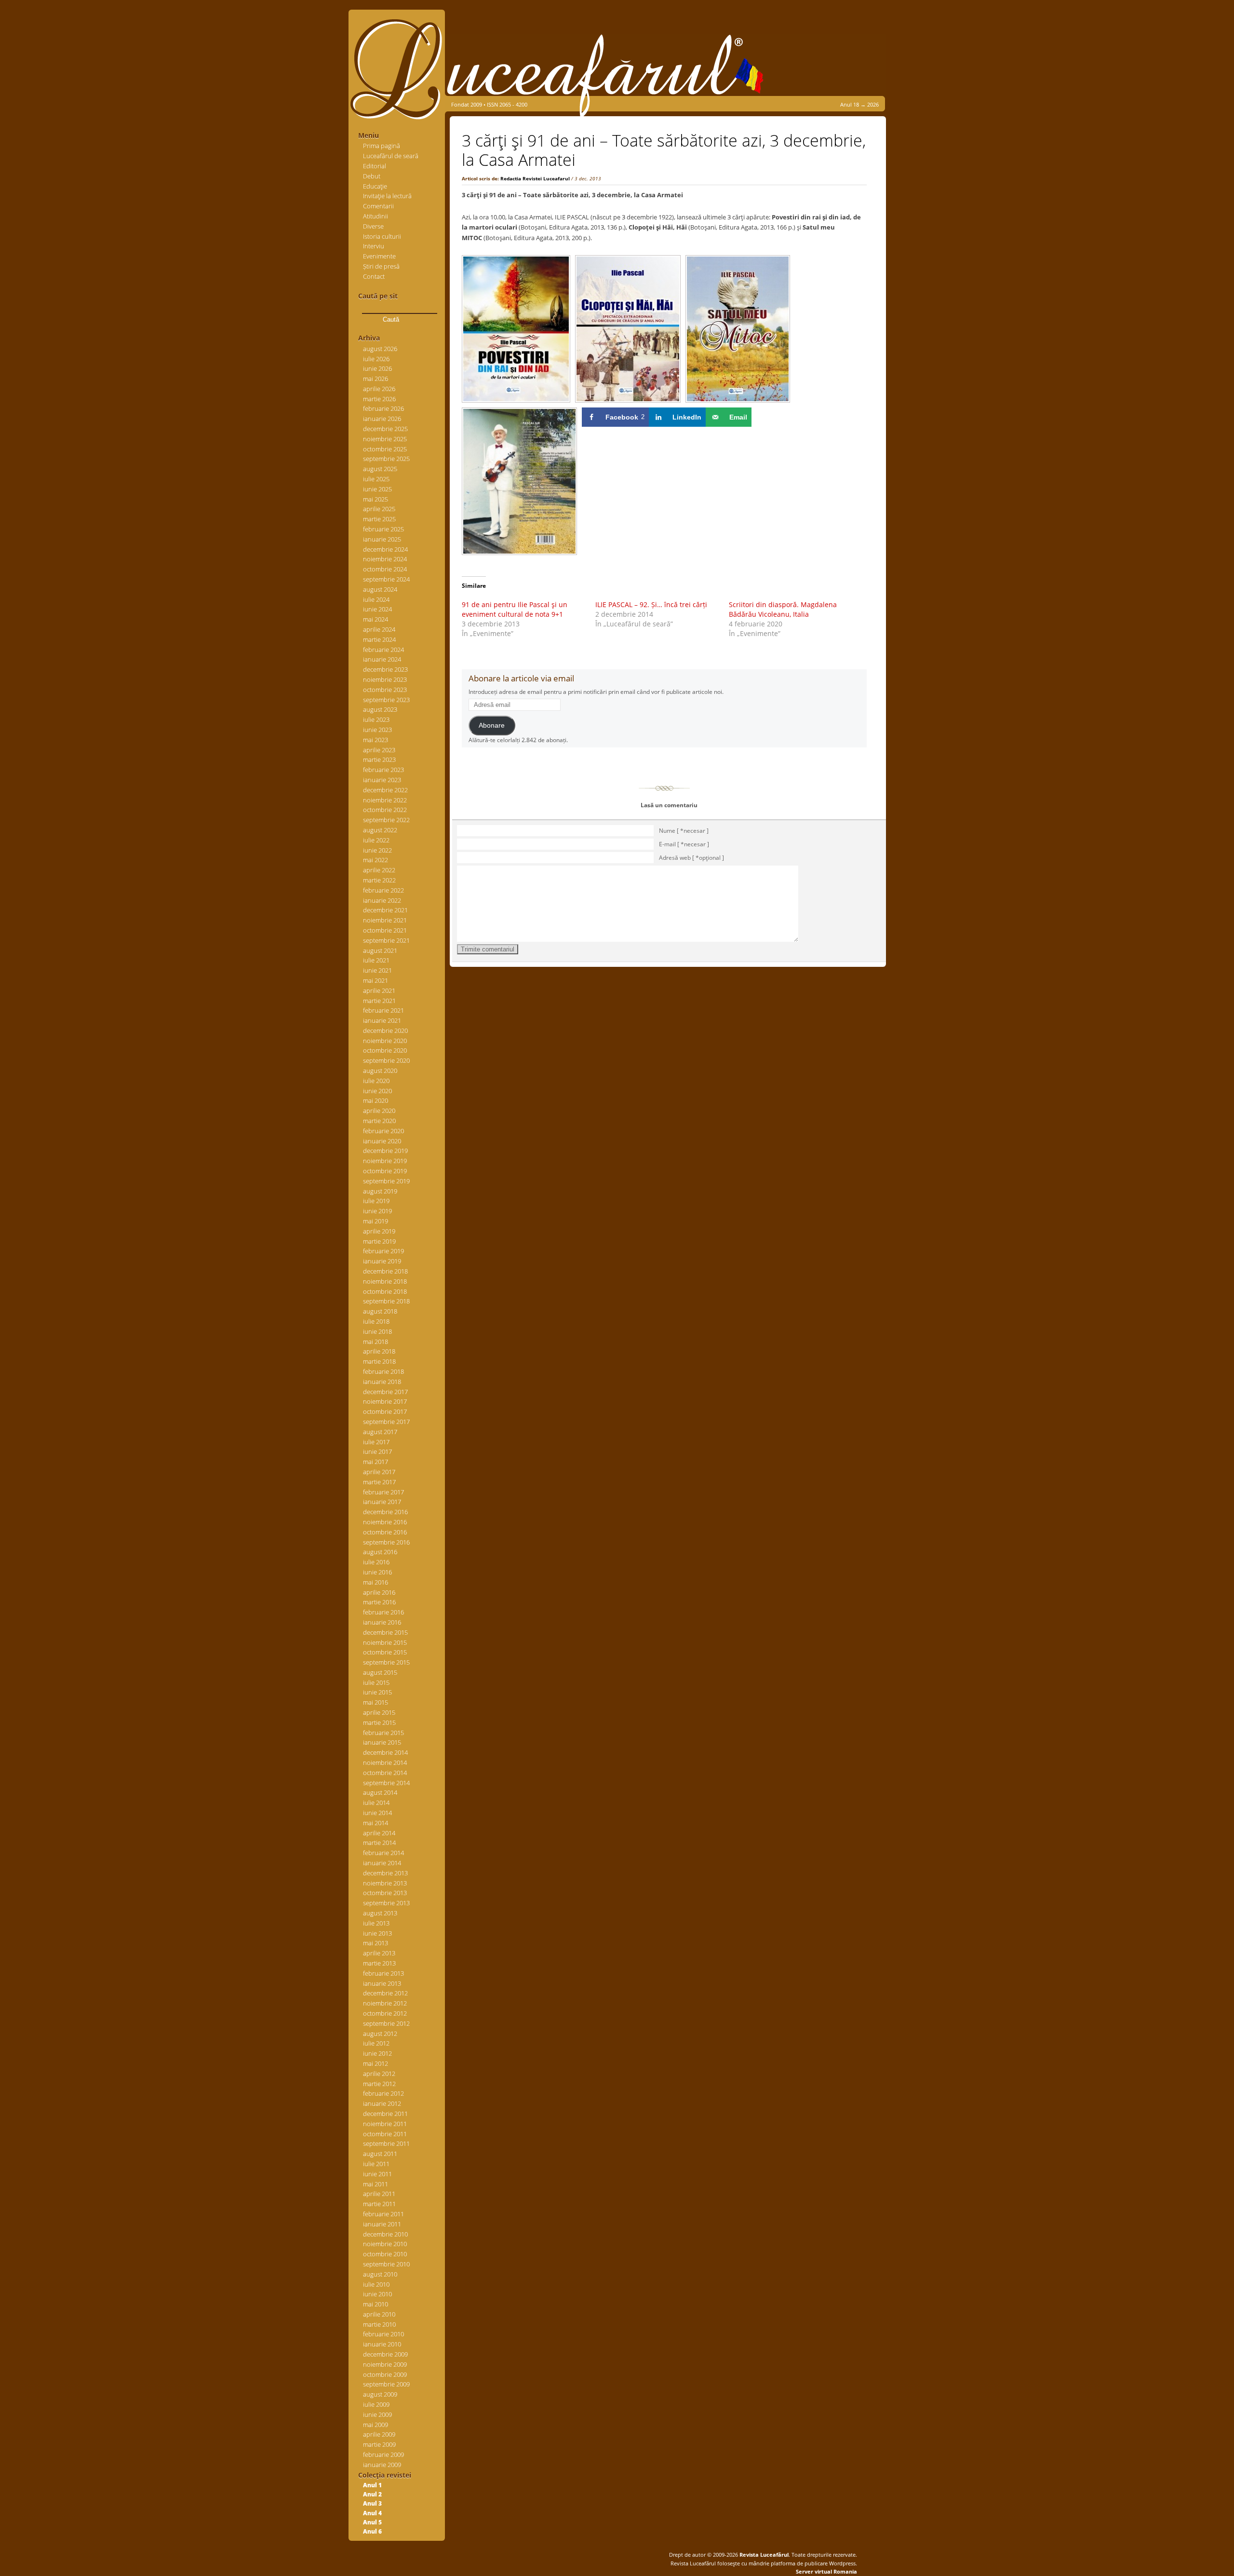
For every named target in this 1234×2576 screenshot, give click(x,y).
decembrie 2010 (385, 2234)
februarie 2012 (383, 2093)
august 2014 (380, 1792)
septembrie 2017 (386, 1422)
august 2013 (380, 1913)
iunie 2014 (377, 1813)
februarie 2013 (383, 1973)
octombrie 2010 (385, 2254)
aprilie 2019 (379, 1231)
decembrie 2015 (385, 1632)
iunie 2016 (377, 1572)
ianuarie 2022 (382, 900)
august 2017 (380, 1432)
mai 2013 (376, 1943)
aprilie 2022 (379, 870)
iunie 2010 (377, 2294)
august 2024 (380, 589)
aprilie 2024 (379, 629)
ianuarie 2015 (382, 1742)
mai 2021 (376, 980)
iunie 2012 (377, 2053)
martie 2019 (379, 1241)
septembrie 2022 (386, 820)
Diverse (373, 226)
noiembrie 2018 (385, 1281)
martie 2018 (379, 1361)
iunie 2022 (377, 850)
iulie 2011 (376, 2164)
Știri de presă (381, 266)
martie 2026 (379, 399)
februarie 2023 (383, 770)
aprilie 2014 (379, 1833)
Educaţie (375, 186)
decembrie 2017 (385, 1392)
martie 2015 (379, 1722)
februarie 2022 (383, 890)
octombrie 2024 (385, 569)
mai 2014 (376, 1823)
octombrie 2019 (385, 1171)
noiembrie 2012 (385, 2003)
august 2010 (380, 2274)
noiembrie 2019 (385, 1161)
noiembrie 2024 (385, 559)
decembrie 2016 (385, 1512)
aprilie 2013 (379, 1953)
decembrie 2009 (385, 2354)
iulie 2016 (376, 1562)
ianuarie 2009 (382, 2465)
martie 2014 (379, 1843)
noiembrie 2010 (385, 2244)
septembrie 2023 (386, 700)
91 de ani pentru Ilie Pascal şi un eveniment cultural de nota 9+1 (515, 609)
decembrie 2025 (385, 429)
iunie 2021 (377, 970)
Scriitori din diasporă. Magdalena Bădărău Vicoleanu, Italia (783, 609)
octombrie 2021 (385, 930)
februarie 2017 (383, 1492)
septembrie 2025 (386, 459)
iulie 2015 (376, 1682)
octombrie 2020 (385, 1050)
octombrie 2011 (385, 2134)
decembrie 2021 (385, 910)
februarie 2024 (383, 650)
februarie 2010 (383, 2334)
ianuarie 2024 (382, 659)
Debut (372, 176)
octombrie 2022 (385, 810)
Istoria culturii (382, 236)
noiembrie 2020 (385, 1041)
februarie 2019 (383, 1251)
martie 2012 (379, 2084)
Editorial (375, 166)
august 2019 (380, 1191)
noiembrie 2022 (385, 800)
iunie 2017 (377, 1451)
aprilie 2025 (379, 509)
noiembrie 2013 (385, 1883)
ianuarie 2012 (382, 2103)
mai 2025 (376, 499)
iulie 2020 (376, 1081)
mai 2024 (376, 619)
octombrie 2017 (385, 1411)
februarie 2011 (383, 2214)
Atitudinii (376, 216)
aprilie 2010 (379, 2314)
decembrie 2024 (385, 549)
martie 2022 (379, 880)
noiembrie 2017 (385, 1401)
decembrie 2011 (385, 2114)
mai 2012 (376, 2063)
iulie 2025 (376, 479)
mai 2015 (376, 1702)
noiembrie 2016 (385, 1522)
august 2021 (380, 950)
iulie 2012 (376, 2043)
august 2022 (380, 830)
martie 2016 (379, 1602)
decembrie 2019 (385, 1151)
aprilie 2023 (379, 750)
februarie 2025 (383, 529)
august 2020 (380, 1071)
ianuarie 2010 (382, 2344)
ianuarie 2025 (382, 539)
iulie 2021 (376, 960)
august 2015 (380, 1672)
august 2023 (380, 709)
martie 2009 (379, 2444)
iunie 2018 (377, 1331)
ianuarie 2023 (382, 780)
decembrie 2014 (385, 1752)
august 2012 (380, 2034)
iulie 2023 (376, 719)
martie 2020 (379, 1121)
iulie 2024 (376, 599)
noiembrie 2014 (385, 1763)
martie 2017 (379, 1482)
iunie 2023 (377, 730)
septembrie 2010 (386, 2264)
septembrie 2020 (386, 1060)
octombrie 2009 (385, 2374)
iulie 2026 (376, 359)
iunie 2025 (377, 489)
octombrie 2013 (385, 1893)
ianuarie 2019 (382, 1261)
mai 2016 (376, 1582)
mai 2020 (376, 1100)
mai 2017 (376, 1462)
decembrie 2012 (385, 1993)
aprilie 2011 (379, 2194)
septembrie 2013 (386, 1903)
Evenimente (379, 256)
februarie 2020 (383, 1131)
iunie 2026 (377, 368)
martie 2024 (379, 639)
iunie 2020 (377, 1091)
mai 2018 (376, 1342)
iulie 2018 (376, 1321)
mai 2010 (376, 2304)
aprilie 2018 (379, 1351)
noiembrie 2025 (385, 439)
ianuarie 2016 (382, 1622)
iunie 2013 (377, 1933)
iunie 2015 (377, 1692)
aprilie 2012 (379, 2074)
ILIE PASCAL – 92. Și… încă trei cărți (651, 604)
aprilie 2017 (379, 1472)
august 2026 (380, 349)
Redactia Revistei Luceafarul (535, 178)
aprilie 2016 (379, 1592)
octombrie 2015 (385, 1652)
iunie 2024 (377, 609)
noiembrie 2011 (385, 2124)
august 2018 (380, 1311)
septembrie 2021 (386, 940)
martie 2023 (379, 759)
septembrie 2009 (386, 2384)
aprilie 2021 (379, 990)
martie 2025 (379, 519)
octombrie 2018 (385, 1291)
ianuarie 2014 (382, 1863)
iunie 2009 (377, 2414)
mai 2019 (376, 1221)
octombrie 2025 (385, 449)
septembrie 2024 (386, 579)
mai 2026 (376, 379)
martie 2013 (379, 1963)
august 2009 (380, 2394)
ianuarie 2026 (382, 419)
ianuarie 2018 (382, 1382)
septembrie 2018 (386, 1301)
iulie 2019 (376, 1201)
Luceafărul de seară (391, 156)
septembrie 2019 (386, 1181)
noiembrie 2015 (385, 1642)
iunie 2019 (377, 1211)
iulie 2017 (376, 1442)
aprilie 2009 (379, 2434)
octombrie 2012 (385, 2013)
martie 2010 (379, 2324)
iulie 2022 (376, 840)
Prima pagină (382, 146)
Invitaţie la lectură (387, 196)
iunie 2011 (377, 2174)
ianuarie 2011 (382, 2224)
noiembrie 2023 (385, 679)
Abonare (492, 725)
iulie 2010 (376, 2284)
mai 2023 (376, 740)
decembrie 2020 (385, 1030)
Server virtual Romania (826, 2571)
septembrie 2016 (386, 1542)
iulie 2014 (376, 1803)
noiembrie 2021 (385, 920)
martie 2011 (379, 2204)
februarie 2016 (383, 1612)
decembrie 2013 (385, 1873)
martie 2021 (379, 1001)
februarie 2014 (383, 1853)
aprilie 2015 (379, 1712)
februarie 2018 (383, 1371)
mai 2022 (376, 860)
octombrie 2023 (385, 690)
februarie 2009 (383, 2454)
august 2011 (380, 2154)
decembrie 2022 (385, 790)
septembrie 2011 (386, 2143)
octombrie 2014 (385, 1773)
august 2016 (380, 1552)
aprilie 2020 (379, 1111)
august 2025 (380, 469)
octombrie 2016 (385, 1532)
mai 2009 (376, 2425)
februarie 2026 (383, 408)
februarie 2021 (383, 1010)
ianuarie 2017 (382, 1502)
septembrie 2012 (386, 2023)
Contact (374, 276)
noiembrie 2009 (385, 2364)
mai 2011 (376, 2184)
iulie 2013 (376, 1923)
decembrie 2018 (385, 1271)
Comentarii (378, 206)
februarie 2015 (383, 1733)
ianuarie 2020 (382, 1141)
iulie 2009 (376, 2404)
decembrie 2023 (385, 669)
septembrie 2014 (386, 1783)
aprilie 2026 (379, 389)
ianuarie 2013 (382, 1983)
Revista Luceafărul (763, 2555)
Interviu (374, 246)
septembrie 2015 (386, 1662)
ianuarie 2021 (382, 1020)
